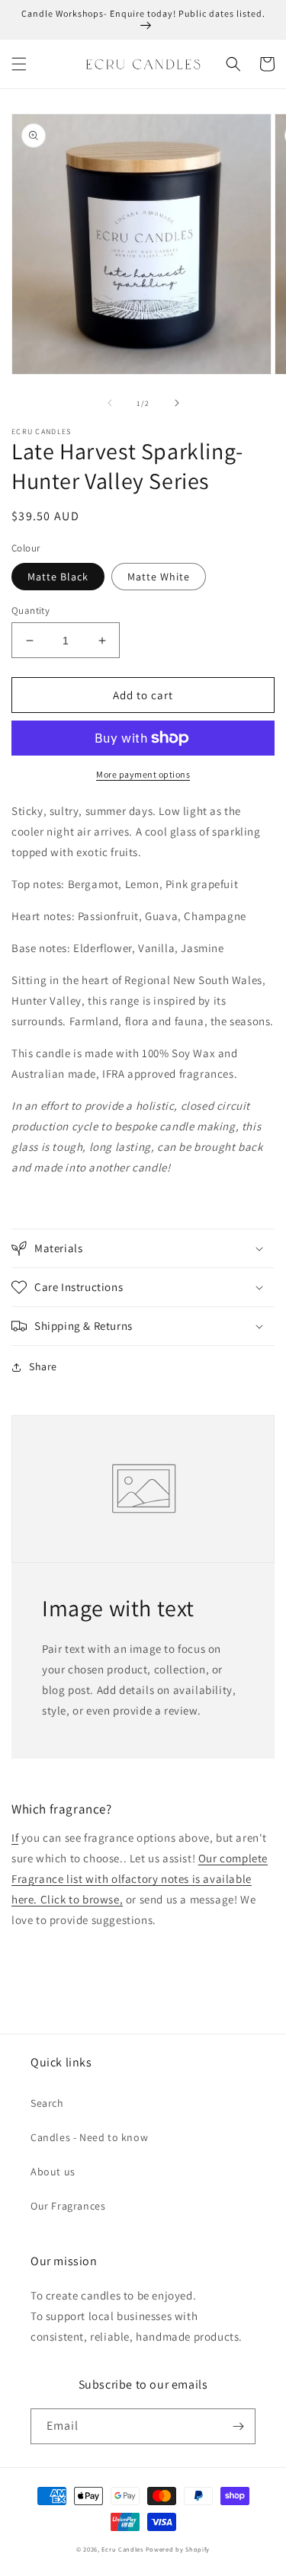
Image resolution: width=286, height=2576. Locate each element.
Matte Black (58, 577)
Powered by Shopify (178, 2549)
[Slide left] (110, 403)
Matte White (159, 577)
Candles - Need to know (89, 2137)
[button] (19, 64)
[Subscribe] (238, 2426)
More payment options (143, 774)
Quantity (31, 610)
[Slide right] (177, 403)
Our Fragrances (68, 2206)
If (15, 1838)
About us (53, 2172)
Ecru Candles (122, 2549)
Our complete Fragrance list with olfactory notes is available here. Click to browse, (140, 1879)
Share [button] (43, 1366)
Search (47, 2103)
